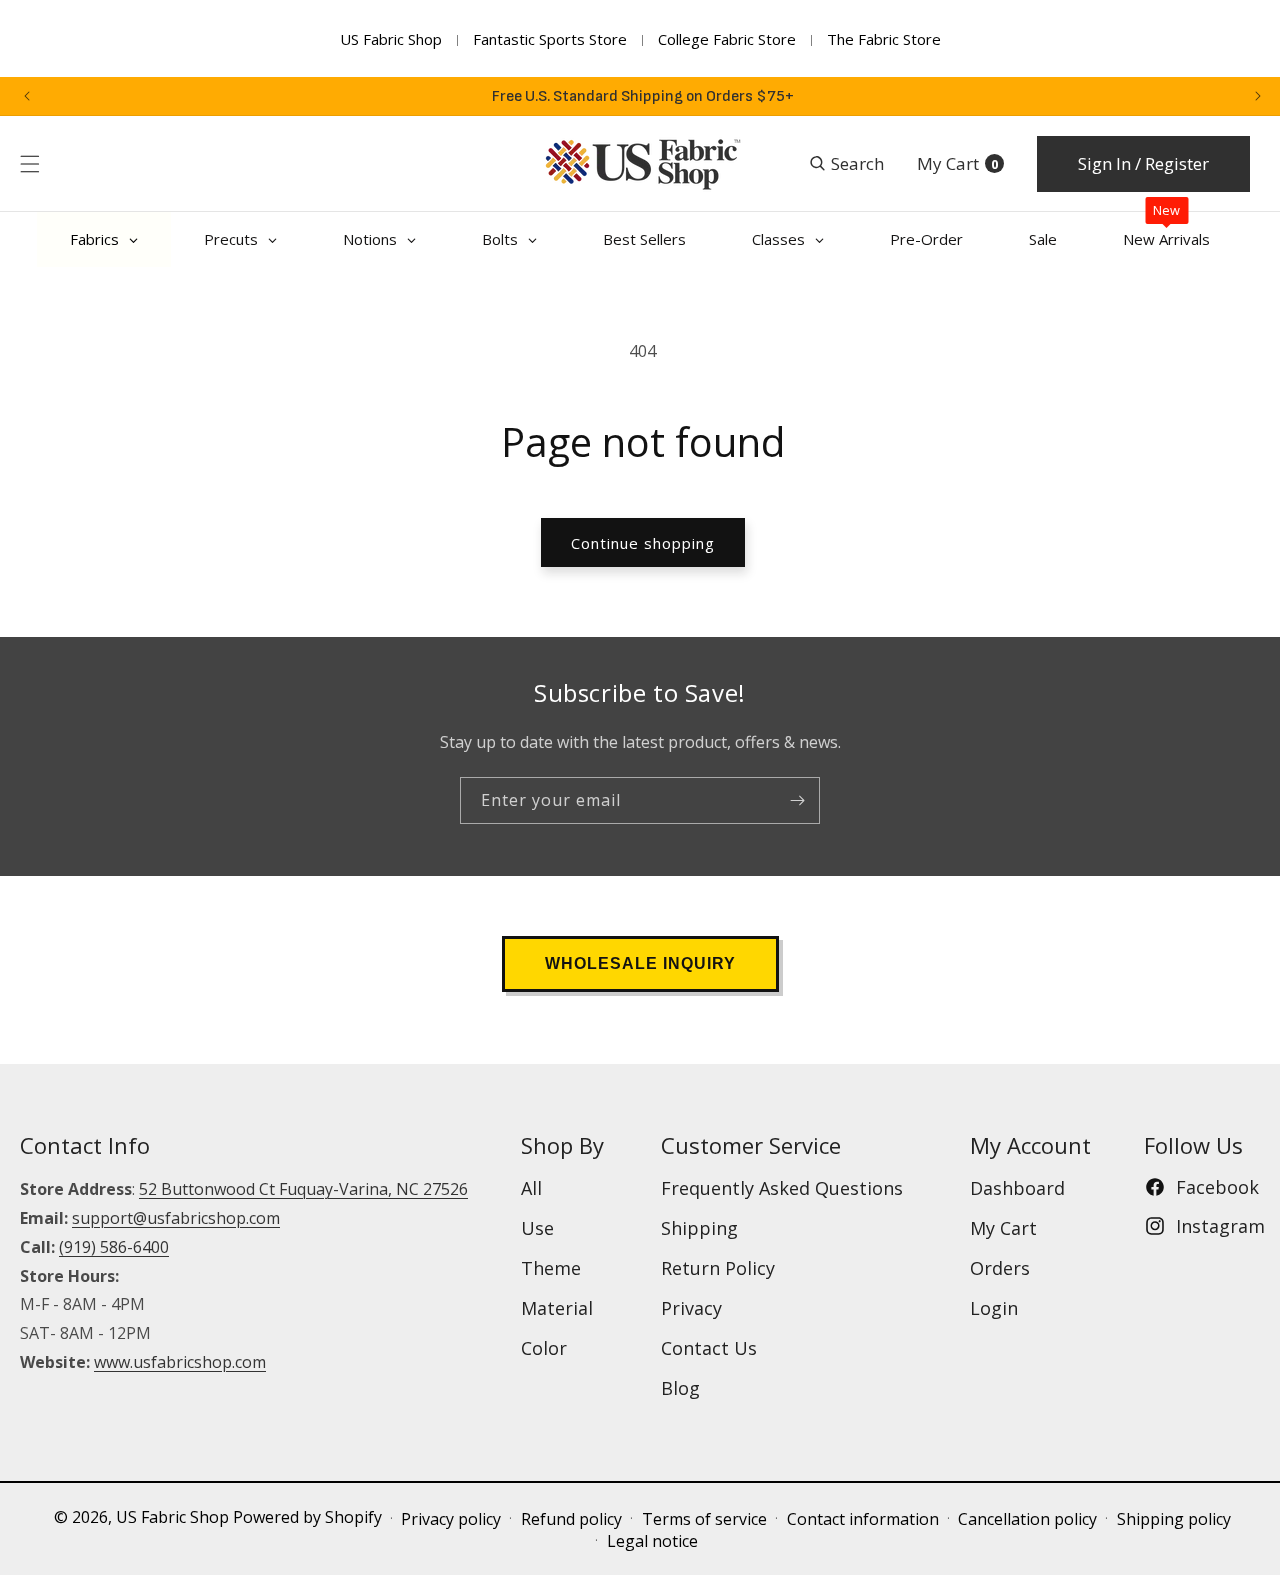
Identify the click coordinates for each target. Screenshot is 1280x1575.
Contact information (863, 1519)
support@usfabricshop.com (176, 1218)
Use (537, 1228)
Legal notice (652, 1541)
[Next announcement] (1258, 96)
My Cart (1003, 1228)
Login (994, 1308)
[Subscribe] (797, 800)
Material (557, 1308)
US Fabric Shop (391, 39)
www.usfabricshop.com (180, 1362)
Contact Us (709, 1348)
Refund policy (571, 1519)
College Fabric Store (727, 39)
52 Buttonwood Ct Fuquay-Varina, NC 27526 (303, 1189)
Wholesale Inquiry (640, 963)
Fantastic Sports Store (550, 39)
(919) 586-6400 (114, 1247)
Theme (551, 1268)
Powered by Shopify (307, 1517)
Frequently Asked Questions (782, 1188)
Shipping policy (1174, 1519)
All (531, 1188)
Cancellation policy (1027, 1519)
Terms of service (704, 1519)
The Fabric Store (884, 39)
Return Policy (718, 1268)
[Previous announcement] (27, 96)
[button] (30, 164)
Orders (1000, 1268)
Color (544, 1348)
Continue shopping (643, 543)
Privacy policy (451, 1519)
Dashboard (1017, 1188)
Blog (680, 1388)
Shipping (699, 1228)
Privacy (691, 1308)
